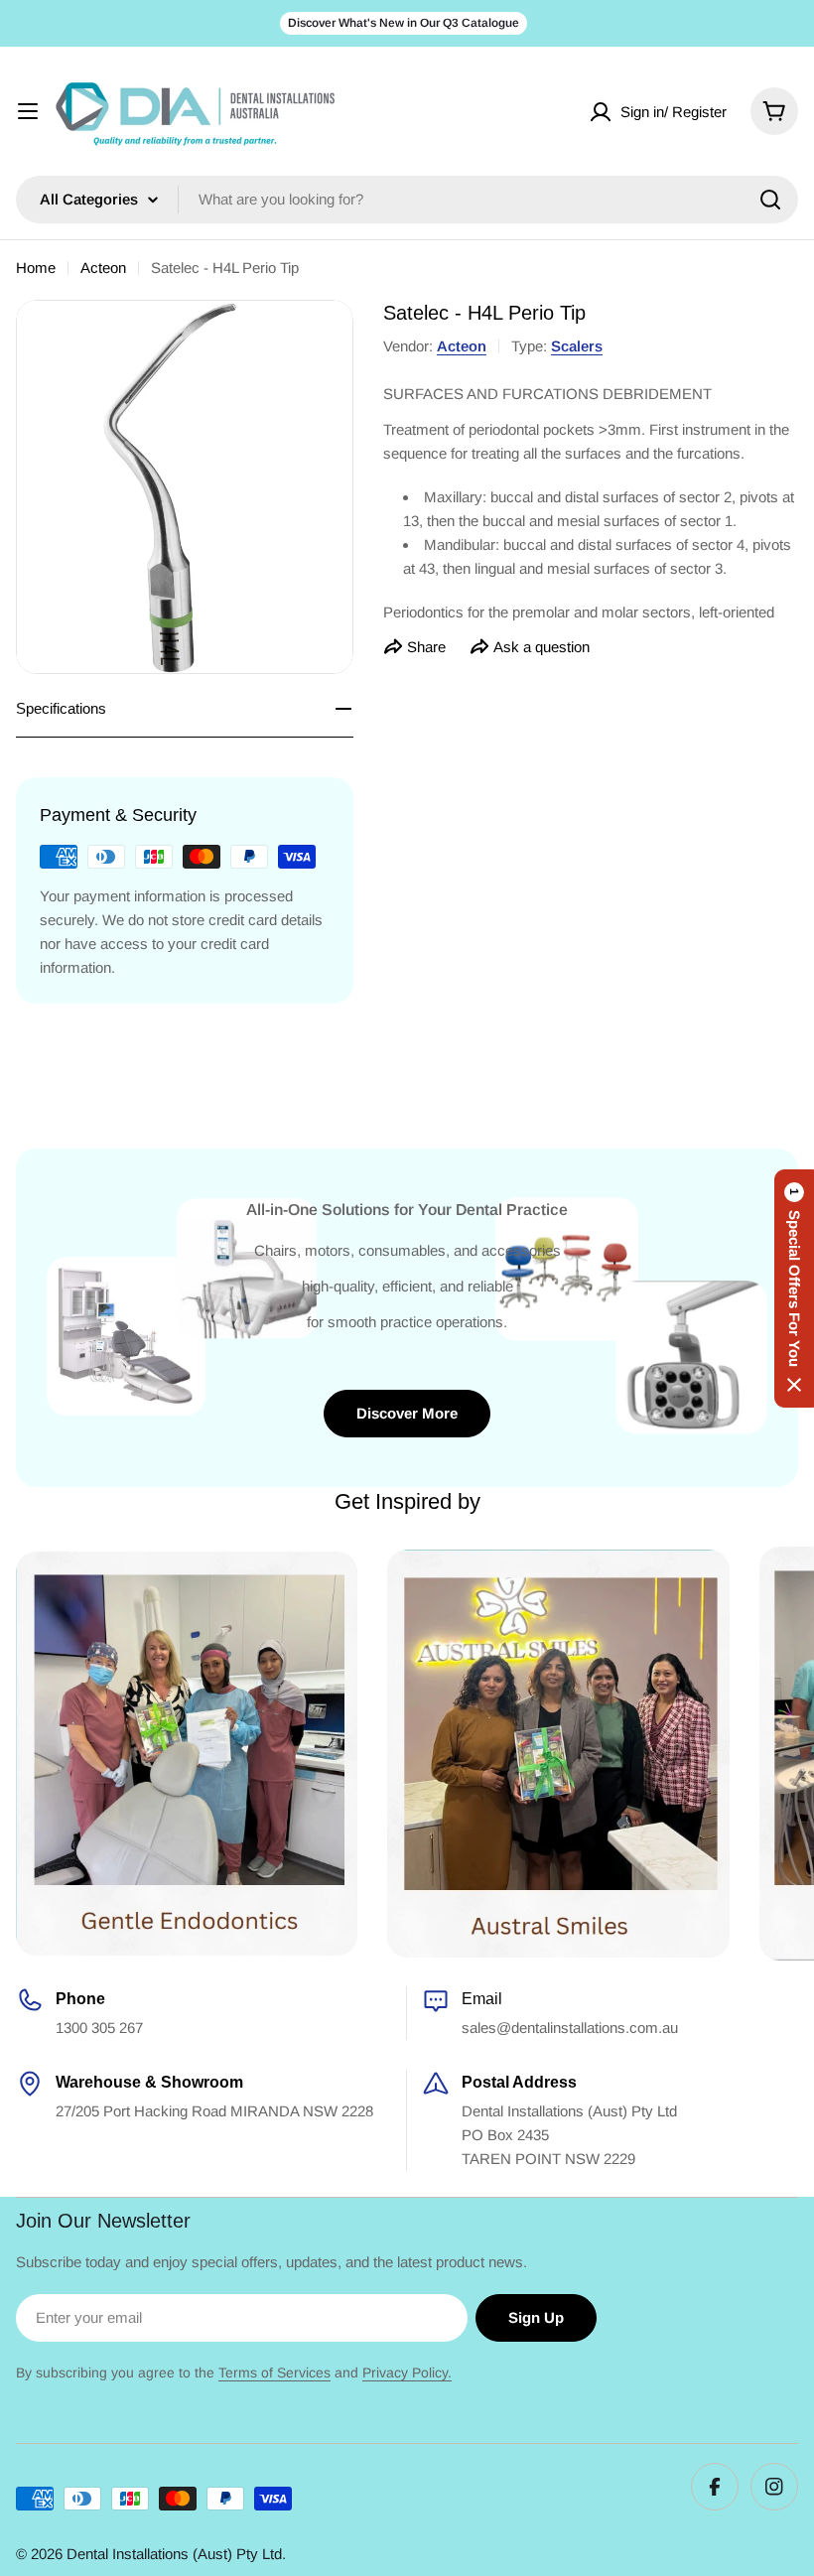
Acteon (103, 268)
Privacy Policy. (407, 2373)
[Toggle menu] (28, 111)
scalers (577, 346)
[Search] (770, 200)
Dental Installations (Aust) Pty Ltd (174, 2554)
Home (36, 268)
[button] (794, 1288)
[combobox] (407, 200)
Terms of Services (274, 2373)
